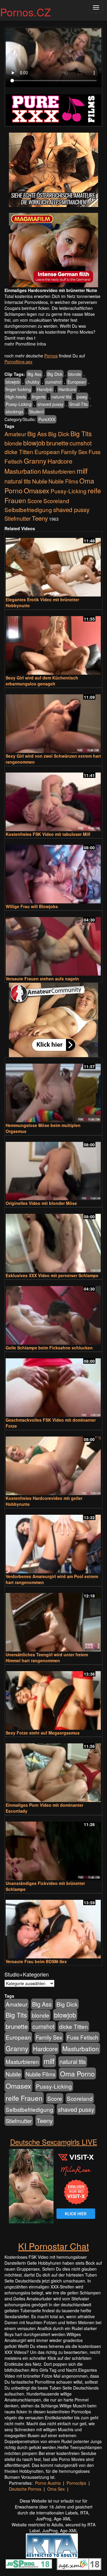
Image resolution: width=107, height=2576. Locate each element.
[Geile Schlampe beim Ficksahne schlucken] (53, 1313)
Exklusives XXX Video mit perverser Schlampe (52, 1275)
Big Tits (81, 433)
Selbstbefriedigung (28, 510)
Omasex (37, 490)
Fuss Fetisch (83, 2037)
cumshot (53, 382)
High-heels (16, 397)
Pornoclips (76, 2483)
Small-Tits (78, 404)
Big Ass (34, 374)
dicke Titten (19, 452)
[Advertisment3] (53, 1020)
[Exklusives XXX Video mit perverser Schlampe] (53, 1240)
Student (36, 412)
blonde (75, 374)
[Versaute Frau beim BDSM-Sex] (53, 1926)
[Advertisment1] (53, 170)
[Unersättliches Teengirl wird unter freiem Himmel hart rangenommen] (53, 1620)
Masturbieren (59, 471)
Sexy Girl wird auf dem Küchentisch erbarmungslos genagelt (42, 681)
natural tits (61, 397)
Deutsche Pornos (25, 2489)
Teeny (40, 518)
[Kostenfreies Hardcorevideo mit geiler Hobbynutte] (53, 1463)
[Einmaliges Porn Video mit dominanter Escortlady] (53, 1770)
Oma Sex (56, 2489)
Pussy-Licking (19, 404)
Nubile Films (63, 481)
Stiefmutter (18, 518)
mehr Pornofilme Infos (25, 344)
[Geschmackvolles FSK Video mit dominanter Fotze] (53, 1385)
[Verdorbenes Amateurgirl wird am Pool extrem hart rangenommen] (53, 1541)
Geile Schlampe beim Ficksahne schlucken (49, 1348)
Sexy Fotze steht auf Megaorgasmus (43, 1733)
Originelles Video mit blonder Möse (41, 1203)
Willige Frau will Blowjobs (32, 906)
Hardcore (67, 389)
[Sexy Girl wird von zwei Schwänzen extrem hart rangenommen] (53, 721)
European (77, 382)
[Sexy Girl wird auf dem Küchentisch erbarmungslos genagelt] (53, 643)
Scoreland (56, 501)
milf (82, 471)
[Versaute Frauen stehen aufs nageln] (53, 944)
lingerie (39, 397)
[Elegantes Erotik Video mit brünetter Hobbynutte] (53, 565)
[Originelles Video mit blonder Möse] (53, 1168)
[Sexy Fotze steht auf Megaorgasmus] (53, 1698)
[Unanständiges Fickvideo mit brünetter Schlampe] (53, 1848)
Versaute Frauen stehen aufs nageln (42, 979)
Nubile (40, 481)
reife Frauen (24, 2098)
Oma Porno (77, 2073)
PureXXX (47, 419)
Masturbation (23, 471)
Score (35, 501)
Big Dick (55, 374)
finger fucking (18, 389)
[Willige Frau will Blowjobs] (53, 871)
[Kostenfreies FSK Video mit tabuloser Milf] (53, 799)
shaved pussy (50, 404)
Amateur (15, 434)
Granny (35, 461)
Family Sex (74, 452)
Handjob (45, 389)
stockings (14, 412)
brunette (57, 443)
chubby (33, 382)
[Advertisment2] (53, 250)
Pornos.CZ (25, 12)
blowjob (13, 382)
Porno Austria (48, 2483)
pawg (82, 397)
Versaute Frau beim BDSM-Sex (36, 1961)
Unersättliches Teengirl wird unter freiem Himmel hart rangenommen (47, 1657)
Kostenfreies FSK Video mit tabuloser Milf (48, 834)
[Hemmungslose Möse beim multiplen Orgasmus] (53, 1090)
